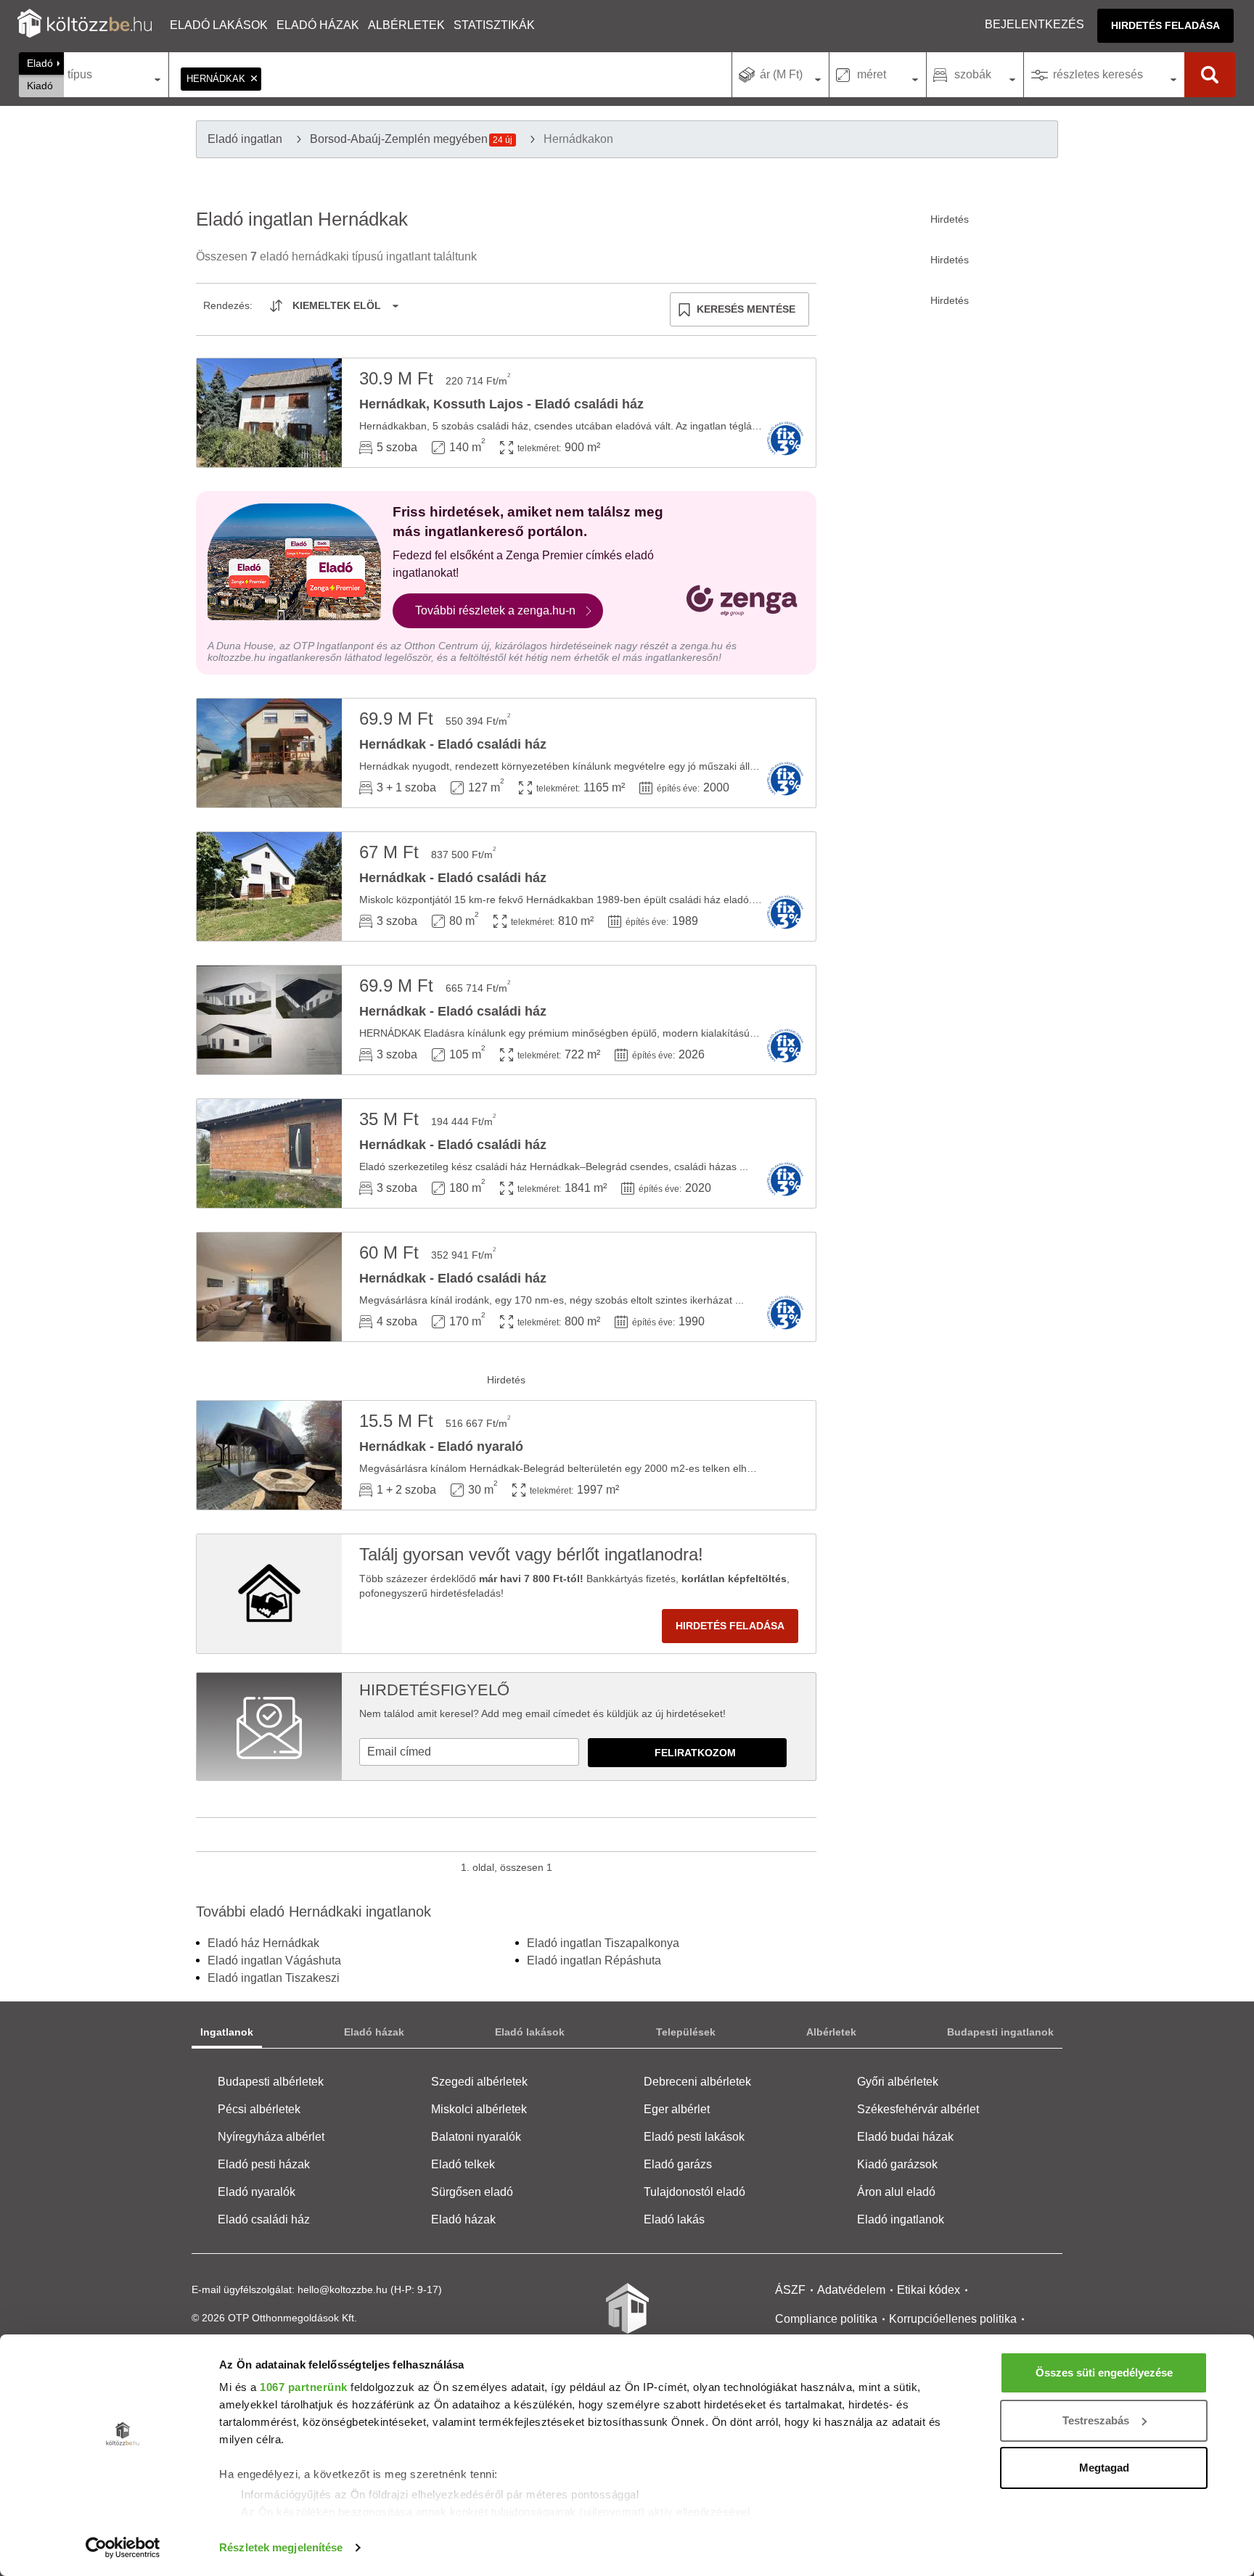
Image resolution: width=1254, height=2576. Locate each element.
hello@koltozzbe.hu (343, 2289)
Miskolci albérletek (479, 2109)
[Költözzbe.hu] (85, 25)
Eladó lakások (219, 25)
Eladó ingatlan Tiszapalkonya (603, 1943)
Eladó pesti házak (264, 2164)
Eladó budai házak (905, 2137)
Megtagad (1104, 2468)
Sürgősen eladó (472, 2192)
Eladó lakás (674, 2219)
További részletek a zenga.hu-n (495, 610)
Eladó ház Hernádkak (263, 1943)
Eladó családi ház (264, 2219)
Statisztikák (494, 25)
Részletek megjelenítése (281, 2547)
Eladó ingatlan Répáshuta (594, 1960)
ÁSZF (790, 2290)
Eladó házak (318, 25)
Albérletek (406, 25)
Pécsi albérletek (259, 2109)
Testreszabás (1096, 2420)
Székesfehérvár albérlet (918, 2109)
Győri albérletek (898, 2082)
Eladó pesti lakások (694, 2137)
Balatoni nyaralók (476, 2137)
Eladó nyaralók (257, 2192)
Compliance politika (826, 2319)
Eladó (40, 63)
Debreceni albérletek (697, 2082)
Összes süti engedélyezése (1104, 2373)
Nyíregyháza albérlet (271, 2137)
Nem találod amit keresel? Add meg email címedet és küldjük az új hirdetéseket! (542, 1713)
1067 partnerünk (304, 2387)
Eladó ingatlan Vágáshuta (274, 1960)
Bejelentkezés (1034, 24)
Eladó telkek (463, 2164)
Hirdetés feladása (1165, 25)
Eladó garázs (678, 2164)
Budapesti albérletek (271, 2082)
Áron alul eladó (896, 2192)
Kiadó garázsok (897, 2164)
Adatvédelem (851, 2290)
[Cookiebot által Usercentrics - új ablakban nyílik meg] (123, 2548)
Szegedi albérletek (479, 2082)
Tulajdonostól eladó (694, 2192)
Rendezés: (228, 305)
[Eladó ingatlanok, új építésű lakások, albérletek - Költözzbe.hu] (627, 2318)
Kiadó (40, 86)
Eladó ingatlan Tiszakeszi (274, 1978)
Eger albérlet (677, 2109)
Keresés (1210, 75)
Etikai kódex (929, 2290)
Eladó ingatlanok (901, 2219)
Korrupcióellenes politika (953, 2319)
